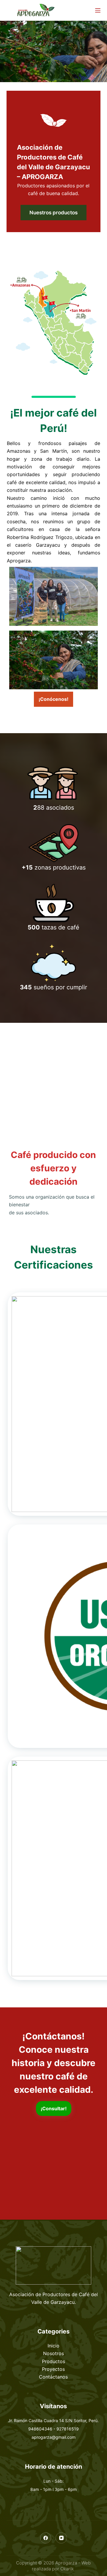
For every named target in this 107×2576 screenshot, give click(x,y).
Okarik (68, 2569)
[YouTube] (61, 2538)
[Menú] (98, 10)
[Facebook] (46, 2538)
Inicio (53, 2346)
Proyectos (53, 2369)
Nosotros (53, 2353)
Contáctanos (53, 2377)
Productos (53, 2361)
